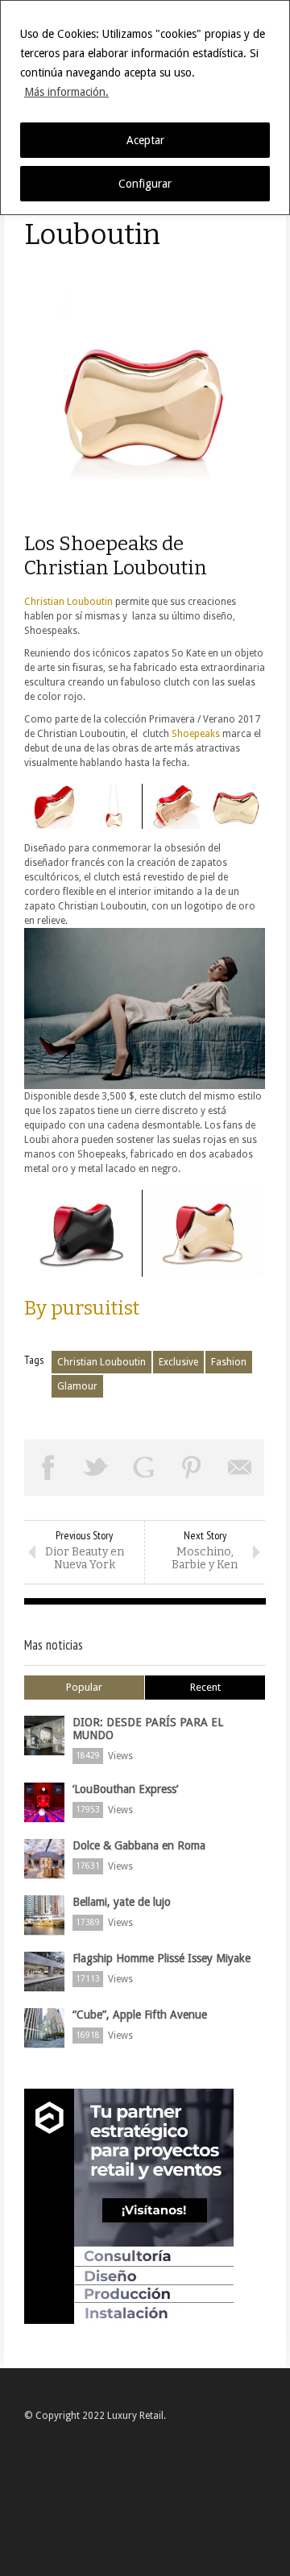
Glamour (77, 1386)
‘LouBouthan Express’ (125, 1789)
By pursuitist (82, 1308)
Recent (205, 1687)
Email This (240, 1468)
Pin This (193, 1468)
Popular (84, 1687)
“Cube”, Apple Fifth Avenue (140, 2015)
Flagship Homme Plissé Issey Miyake (162, 1958)
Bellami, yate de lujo (122, 1902)
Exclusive (178, 1362)
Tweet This (97, 1468)
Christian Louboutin (68, 602)
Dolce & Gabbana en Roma (139, 1845)
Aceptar (145, 140)
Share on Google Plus (144, 1468)
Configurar (145, 184)
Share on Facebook (48, 1468)
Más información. (66, 92)
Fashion (229, 1362)
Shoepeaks (197, 734)
